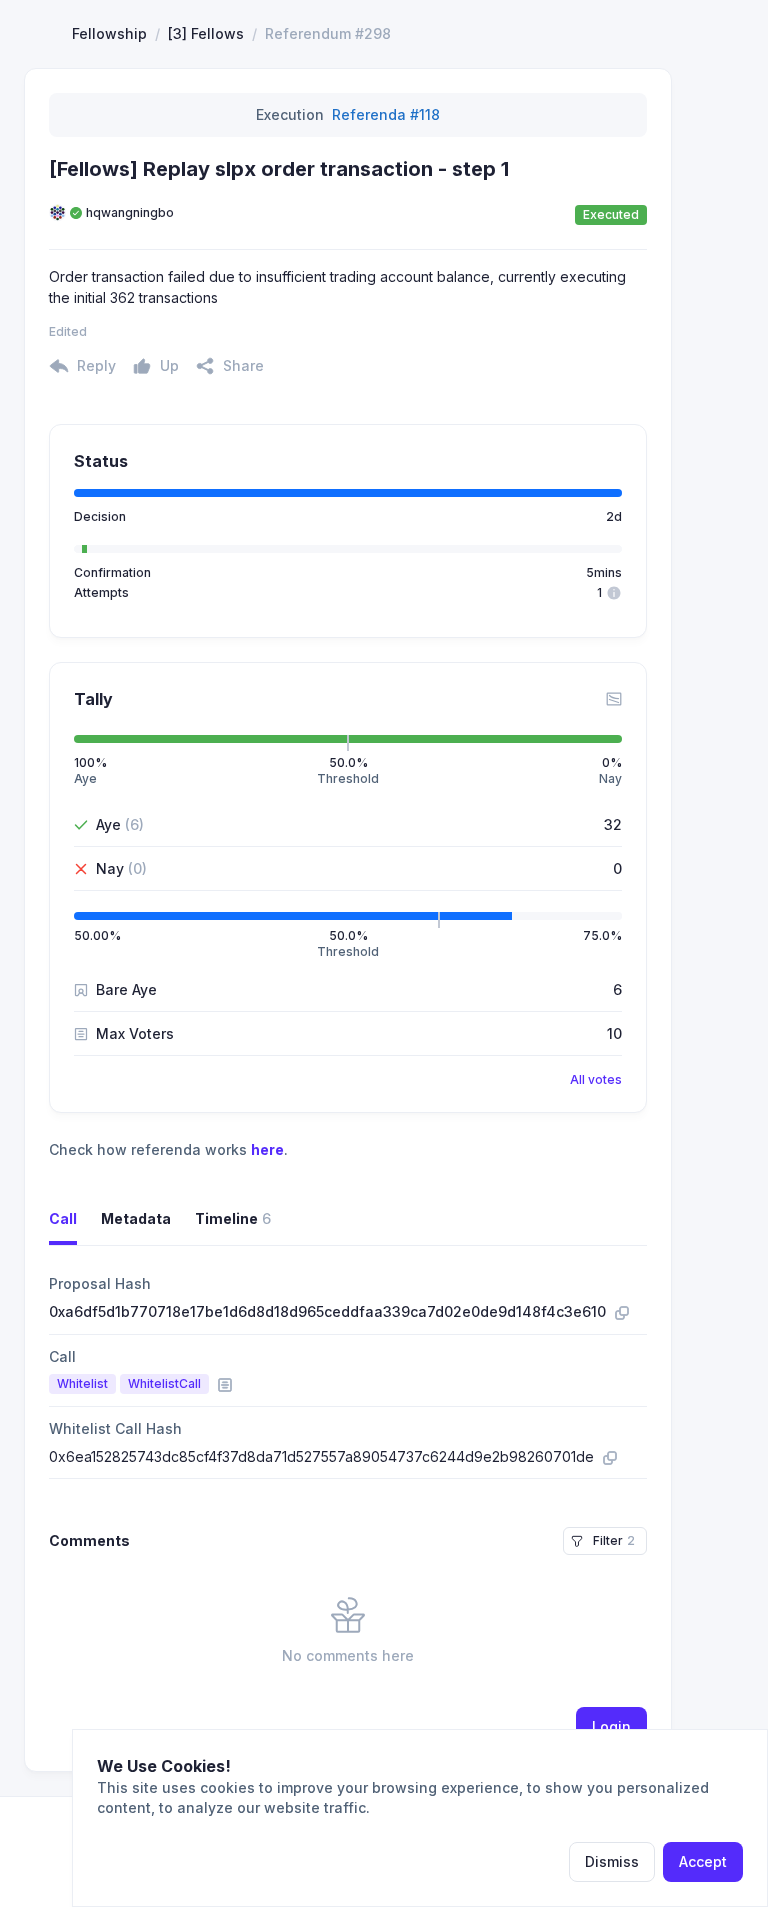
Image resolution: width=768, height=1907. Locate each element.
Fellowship (109, 33)
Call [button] (63, 1218)
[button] (229, 366)
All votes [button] (596, 1079)
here (267, 1149)
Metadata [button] (136, 1218)
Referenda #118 (386, 114)
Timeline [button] (233, 1218)
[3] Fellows (206, 33)
